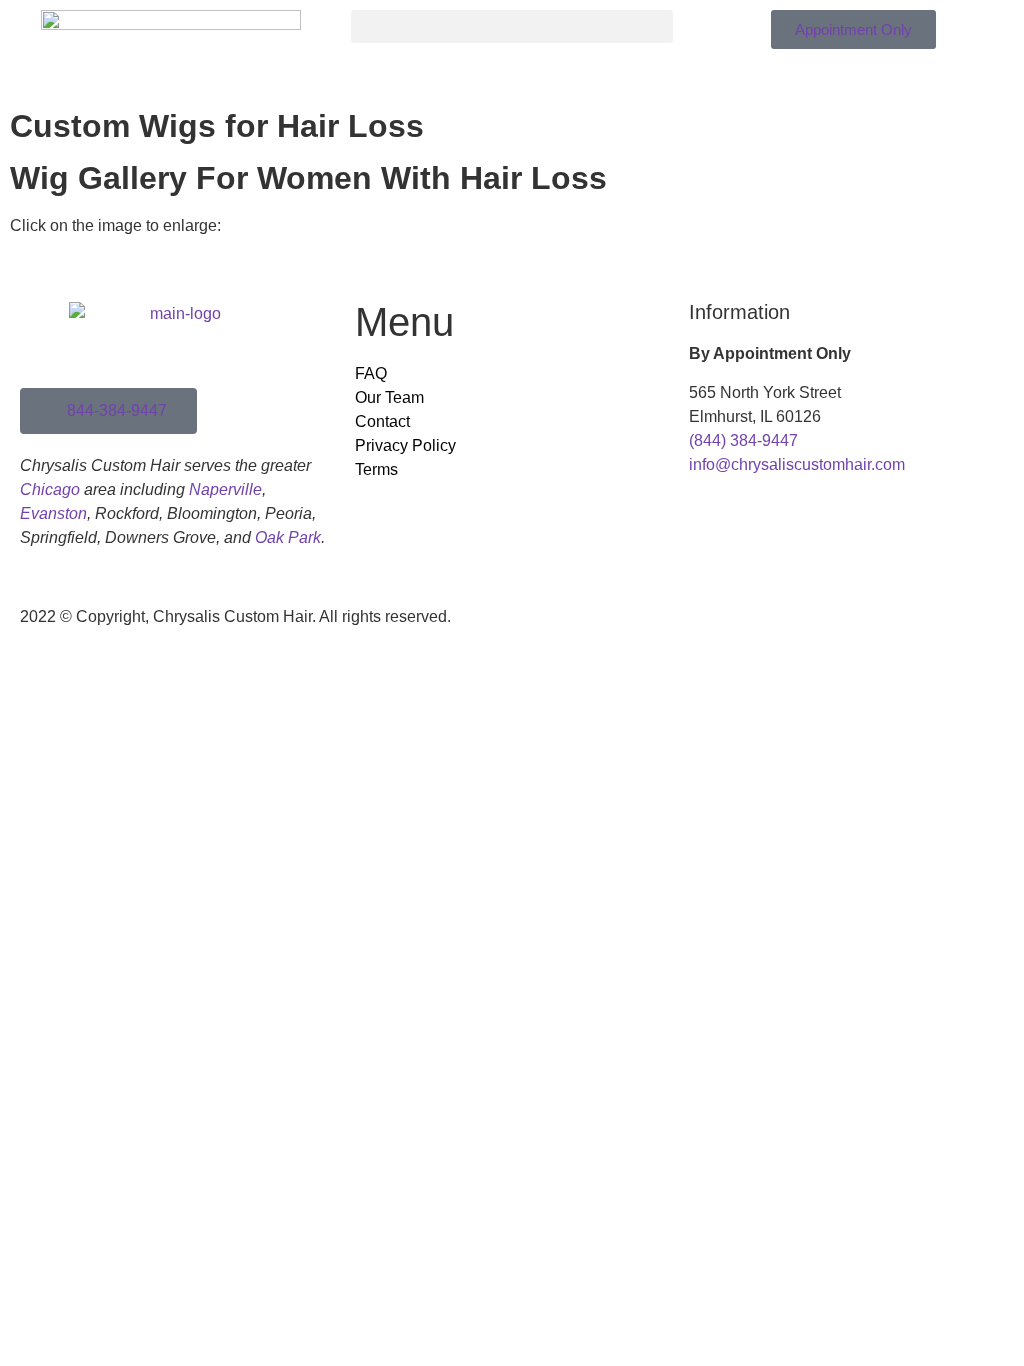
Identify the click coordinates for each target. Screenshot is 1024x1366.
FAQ (371, 373)
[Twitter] (547, 630)
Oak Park (288, 537)
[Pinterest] (655, 630)
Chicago (50, 489)
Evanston (53, 513)
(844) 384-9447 (743, 440)
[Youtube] (601, 630)
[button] (511, 26)
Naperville (225, 489)
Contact (382, 421)
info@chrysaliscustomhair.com (797, 464)
